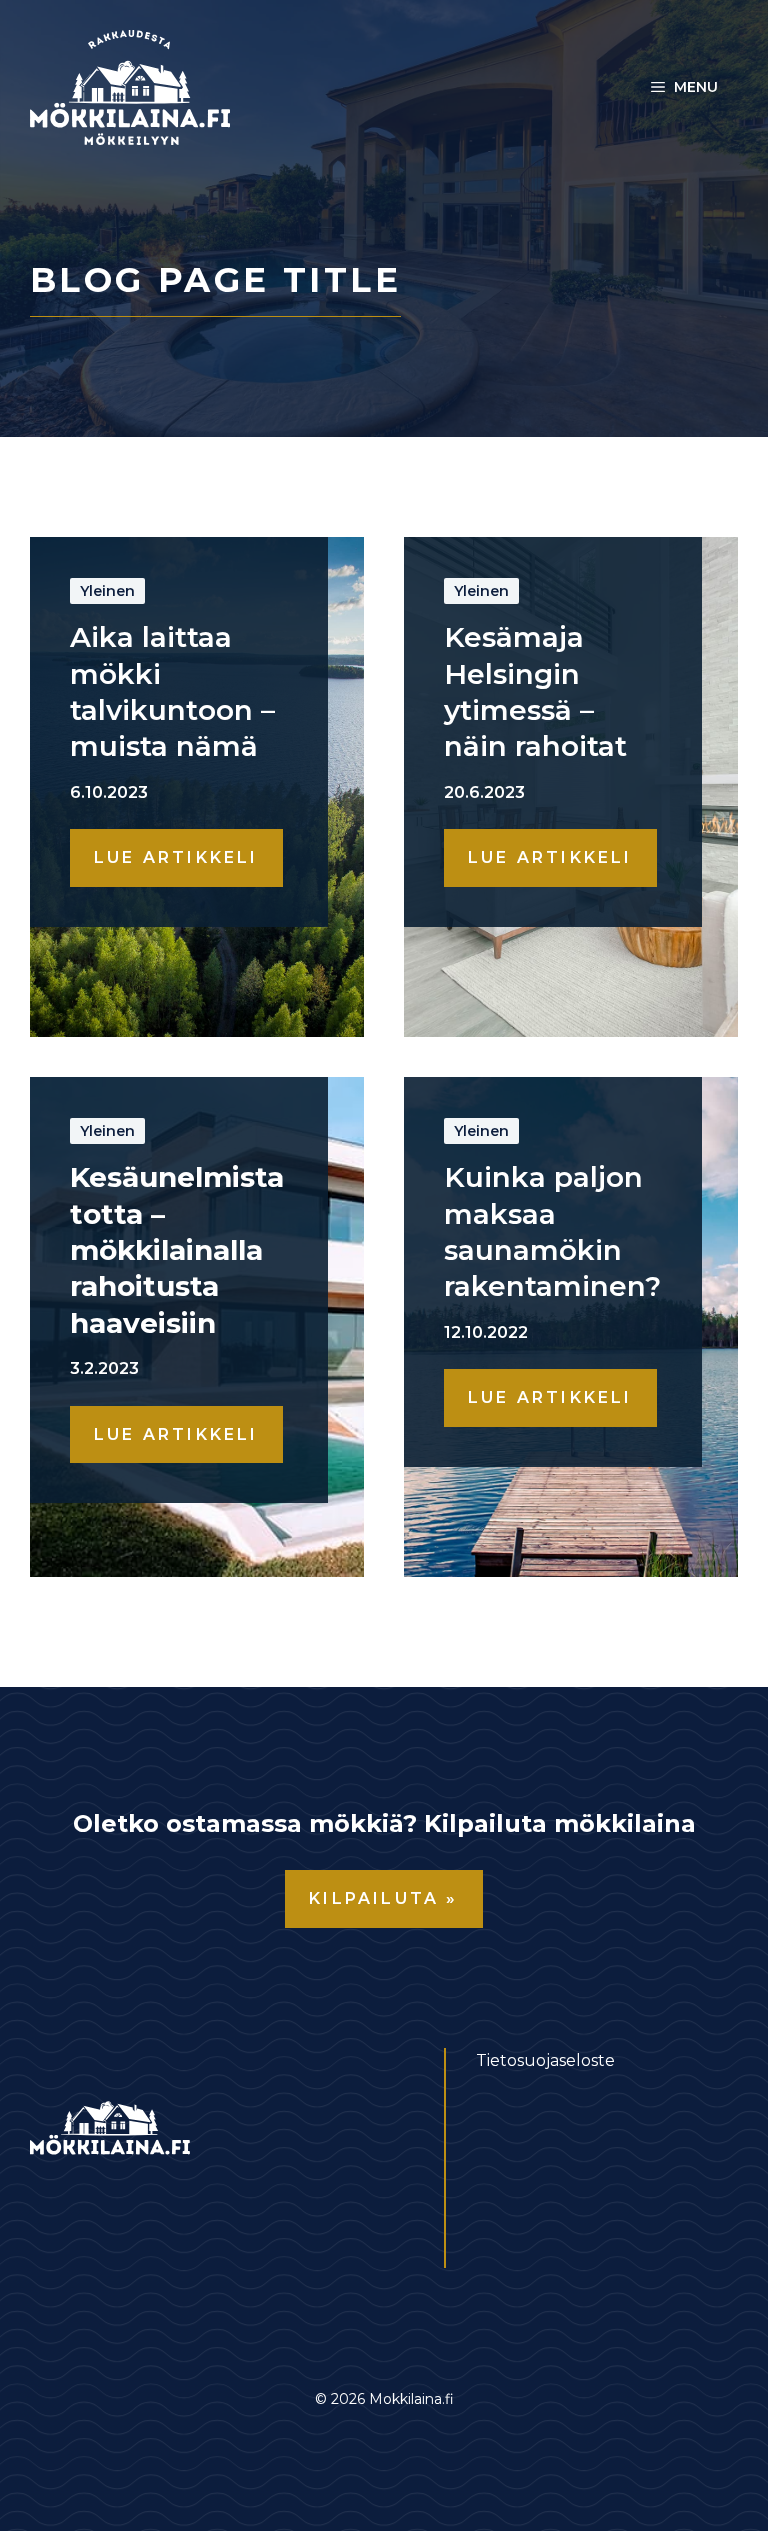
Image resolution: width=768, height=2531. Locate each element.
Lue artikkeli (176, 857)
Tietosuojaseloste (545, 2060)
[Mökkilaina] (130, 86)
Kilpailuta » (383, 1898)
